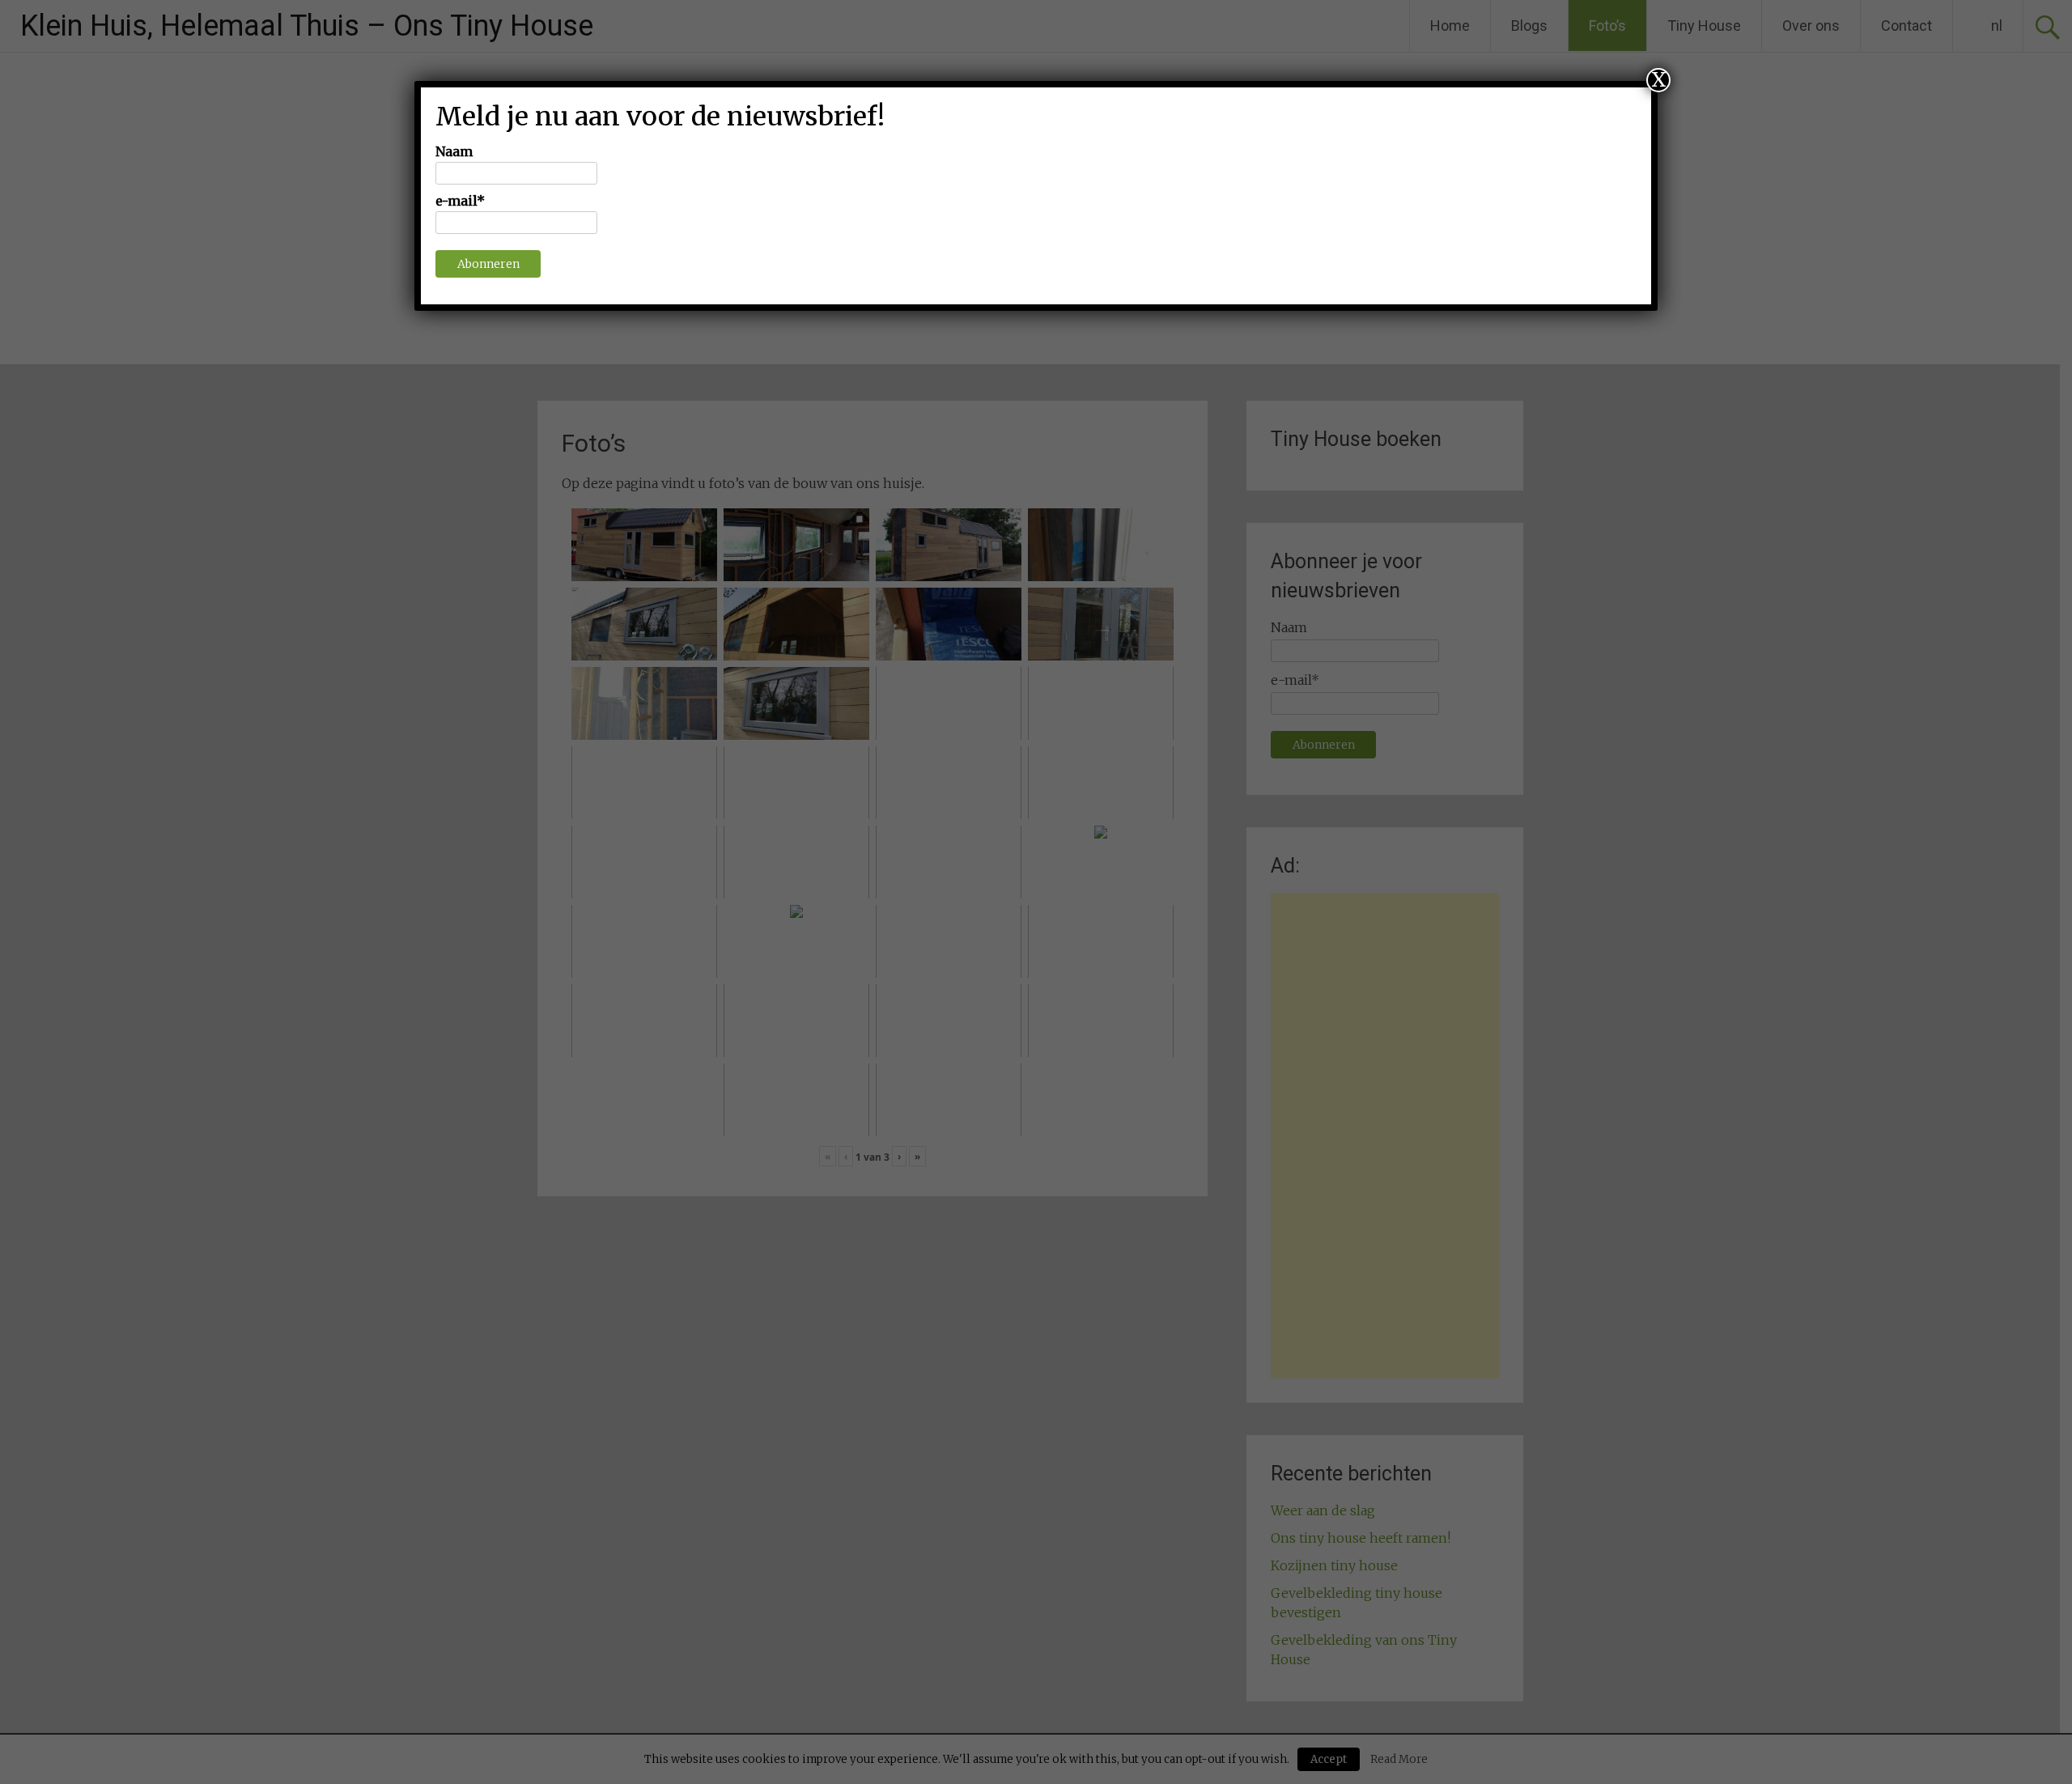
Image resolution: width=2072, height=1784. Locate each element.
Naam (454, 151)
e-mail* (460, 201)
